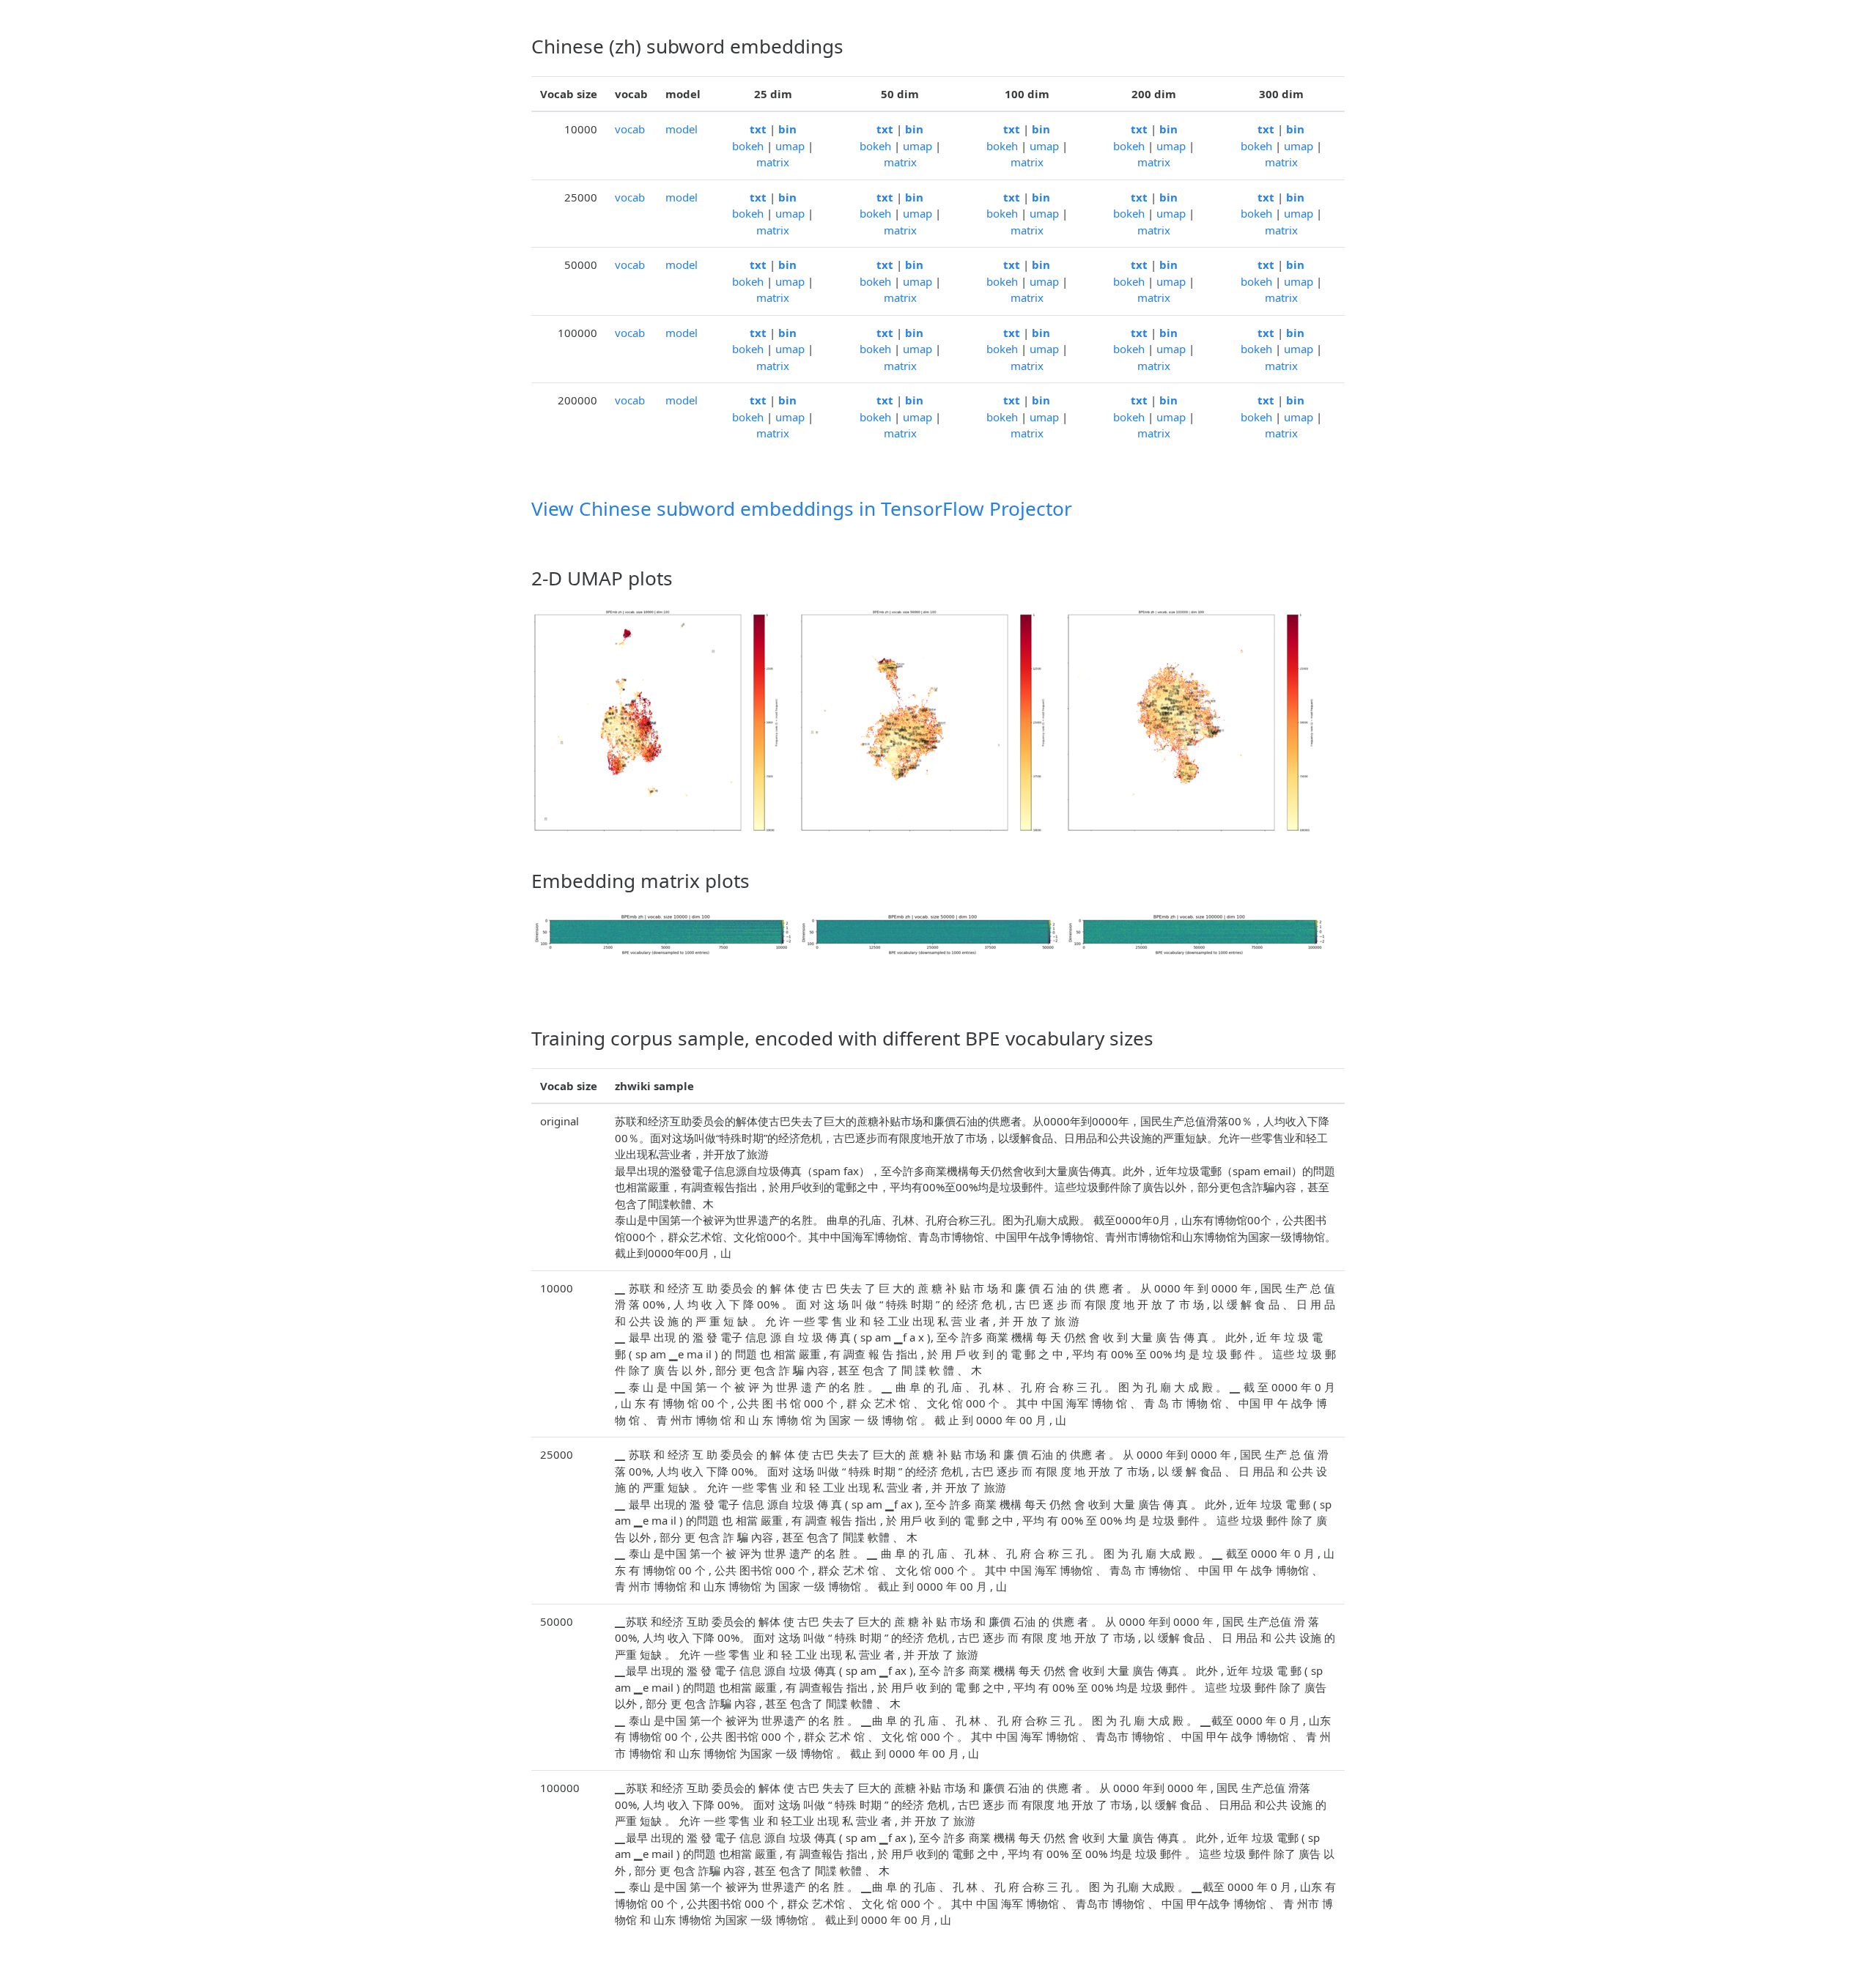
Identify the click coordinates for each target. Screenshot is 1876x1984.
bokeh (748, 146)
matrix (773, 162)
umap (790, 146)
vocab (630, 129)
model (682, 129)
